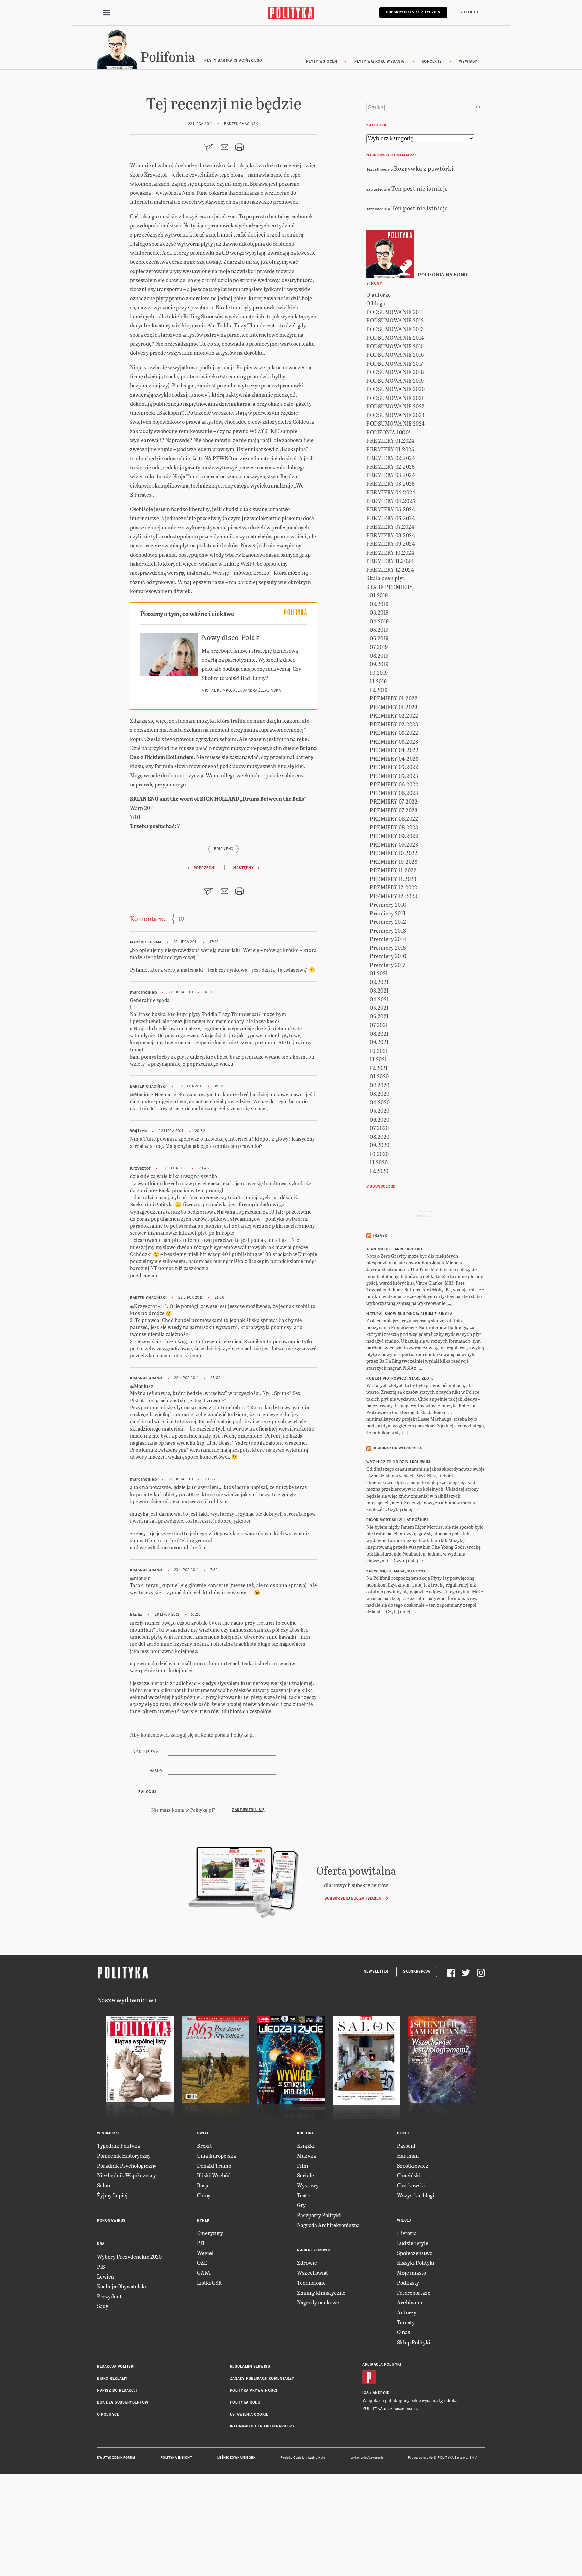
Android (381, 2393)
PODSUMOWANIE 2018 (395, 372)
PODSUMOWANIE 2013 (395, 329)
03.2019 (379, 612)
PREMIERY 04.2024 (391, 492)
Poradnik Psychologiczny (127, 2165)
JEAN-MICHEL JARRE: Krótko (394, 1249)
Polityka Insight (176, 2458)
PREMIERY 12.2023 (393, 896)
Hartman (408, 2155)
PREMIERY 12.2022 (393, 887)
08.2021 (379, 1033)
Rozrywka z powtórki (424, 168)
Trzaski (381, 1236)
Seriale (305, 2175)
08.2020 (380, 1137)
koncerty (432, 61)
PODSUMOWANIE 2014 (395, 337)
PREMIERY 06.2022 (394, 784)
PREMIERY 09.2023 (394, 844)
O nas (403, 2332)
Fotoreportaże (414, 2292)
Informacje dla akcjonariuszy (263, 2426)
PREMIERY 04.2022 (394, 750)
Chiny (204, 2195)
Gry (301, 2205)
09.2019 (379, 664)
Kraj (102, 2244)
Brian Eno (224, 849)
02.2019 (379, 604)
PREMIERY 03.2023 (394, 741)
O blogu (376, 303)
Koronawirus (111, 2220)
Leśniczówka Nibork (236, 2458)
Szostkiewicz (413, 2165)
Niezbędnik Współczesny (126, 2175)
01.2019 (379, 595)
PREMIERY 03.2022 (394, 733)
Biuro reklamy (112, 2378)
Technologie (311, 2282)
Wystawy (308, 2185)
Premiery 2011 (388, 913)
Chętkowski (411, 2185)
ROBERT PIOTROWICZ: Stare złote (400, 1378)
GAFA (204, 2273)
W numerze (108, 2133)
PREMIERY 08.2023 (394, 827)
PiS (101, 2267)
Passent (406, 2146)
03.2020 (380, 1093)
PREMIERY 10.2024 (390, 552)
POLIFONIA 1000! (389, 432)
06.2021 (379, 1016)
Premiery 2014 (388, 939)
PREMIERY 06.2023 (394, 793)
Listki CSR (209, 2282)
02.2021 (379, 982)
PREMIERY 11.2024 (390, 561)
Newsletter (376, 1971)
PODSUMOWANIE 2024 (396, 423)
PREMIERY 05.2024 (391, 509)
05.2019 (379, 630)
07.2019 (379, 647)
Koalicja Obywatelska (122, 2286)
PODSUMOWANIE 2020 (396, 389)
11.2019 (378, 681)
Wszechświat (313, 2273)
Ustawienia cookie (249, 2414)
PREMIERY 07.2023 (394, 810)
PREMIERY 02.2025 (391, 466)
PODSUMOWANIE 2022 (396, 406)
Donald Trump (214, 2165)
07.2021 (379, 1025)
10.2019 (379, 673)
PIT (201, 2243)
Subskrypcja (417, 1971)
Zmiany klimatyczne (321, 2292)
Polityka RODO (245, 2402)
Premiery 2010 (388, 904)
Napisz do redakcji (117, 2391)
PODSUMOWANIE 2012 (395, 320)
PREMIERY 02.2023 (394, 724)
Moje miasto (412, 2273)
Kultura (305, 2133)
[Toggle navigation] (106, 13)
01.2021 (379, 973)
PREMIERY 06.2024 (391, 518)
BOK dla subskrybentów (123, 2402)
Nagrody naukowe (318, 2302)
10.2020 (379, 1154)
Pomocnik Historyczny (124, 2155)
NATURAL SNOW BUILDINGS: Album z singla (409, 1314)
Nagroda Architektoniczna (328, 2225)
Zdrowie (307, 2263)
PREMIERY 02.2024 (391, 458)
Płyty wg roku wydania (379, 61)
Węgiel (205, 2253)
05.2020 (380, 1111)
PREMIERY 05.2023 (394, 776)
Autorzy (407, 2312)
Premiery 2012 (388, 922)
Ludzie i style (413, 2243)
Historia (407, 2233)
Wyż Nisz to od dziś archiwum (398, 1462)
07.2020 (379, 1128)
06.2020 (380, 1119)
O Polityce (108, 2414)
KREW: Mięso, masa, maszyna (396, 1571)
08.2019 (379, 655)
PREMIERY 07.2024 (390, 526)
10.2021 (379, 1051)
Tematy (406, 2322)
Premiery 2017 (388, 965)
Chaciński (409, 2175)
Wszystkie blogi (416, 2195)
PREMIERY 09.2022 (394, 836)
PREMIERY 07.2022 (394, 801)
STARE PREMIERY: (390, 587)
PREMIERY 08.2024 (391, 535)
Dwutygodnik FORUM (116, 2458)
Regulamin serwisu (250, 2367)
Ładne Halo (317, 2458)
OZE (202, 2263)
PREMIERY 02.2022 (394, 715)
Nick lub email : (148, 1752)
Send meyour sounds (425, 1213)
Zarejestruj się (248, 1810)
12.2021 (379, 1068)
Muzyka (306, 2155)
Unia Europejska (217, 2155)
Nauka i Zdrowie (314, 2250)
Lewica (105, 2276)
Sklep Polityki (414, 2342)
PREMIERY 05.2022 (394, 767)
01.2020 (379, 1076)
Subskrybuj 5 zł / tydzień (413, 12)
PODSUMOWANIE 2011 (395, 312)
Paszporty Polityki (319, 2215)
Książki (306, 2146)
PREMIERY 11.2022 (393, 870)
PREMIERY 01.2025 (390, 449)
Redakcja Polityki (116, 2367)
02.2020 (380, 1085)
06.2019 (379, 638)
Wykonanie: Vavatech (367, 2458)
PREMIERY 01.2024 (390, 441)
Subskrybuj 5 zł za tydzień (353, 1898)
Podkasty (408, 2282)
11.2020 (379, 1162)
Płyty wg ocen (322, 61)
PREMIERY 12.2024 (390, 570)
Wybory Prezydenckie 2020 (129, 2256)
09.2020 (380, 1145)
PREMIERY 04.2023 (394, 759)
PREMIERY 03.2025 (391, 484)
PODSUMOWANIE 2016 (395, 355)
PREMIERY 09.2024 (391, 544)
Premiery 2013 (388, 930)
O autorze (379, 295)
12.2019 (379, 690)
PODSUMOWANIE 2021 (395, 398)
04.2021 (379, 999)
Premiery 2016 (388, 956)
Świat (203, 2133)
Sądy (103, 2306)
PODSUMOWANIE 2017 (395, 363)
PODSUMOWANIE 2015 (395, 346)
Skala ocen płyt (386, 578)
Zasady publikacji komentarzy (262, 2378)
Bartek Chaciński (148, 1086)
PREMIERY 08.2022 (394, 819)
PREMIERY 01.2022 (394, 698)
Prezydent (109, 2296)
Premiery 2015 (388, 948)
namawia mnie (265, 174)
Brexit (204, 2146)
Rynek (203, 2220)
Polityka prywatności (254, 2391)
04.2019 (379, 621)
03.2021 (379, 990)
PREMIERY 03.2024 (391, 475)
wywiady (468, 61)
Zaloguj (470, 12)
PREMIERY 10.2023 (394, 862)
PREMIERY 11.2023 (393, 879)
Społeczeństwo (415, 2253)
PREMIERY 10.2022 (394, 853)
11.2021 (378, 1059)
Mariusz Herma (146, 942)
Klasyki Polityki (416, 2263)
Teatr (303, 2195)
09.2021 (379, 1042)
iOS (366, 2393)
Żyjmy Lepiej (112, 2195)
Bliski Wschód (214, 2175)
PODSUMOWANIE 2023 (396, 415)
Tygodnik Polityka (119, 2146)
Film (303, 2165)
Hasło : (157, 1771)
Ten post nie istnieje (420, 188)
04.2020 (380, 1102)
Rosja (203, 2185)
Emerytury (210, 2233)
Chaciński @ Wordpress (398, 1448)
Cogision (300, 2458)
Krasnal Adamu (146, 1378)
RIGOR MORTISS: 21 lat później (397, 1520)
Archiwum (410, 2302)
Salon (104, 2185)
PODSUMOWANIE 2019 (395, 381)
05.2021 (379, 1008)
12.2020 (379, 1171)
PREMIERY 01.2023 (394, 707)
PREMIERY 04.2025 (391, 501)
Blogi (403, 2133)
